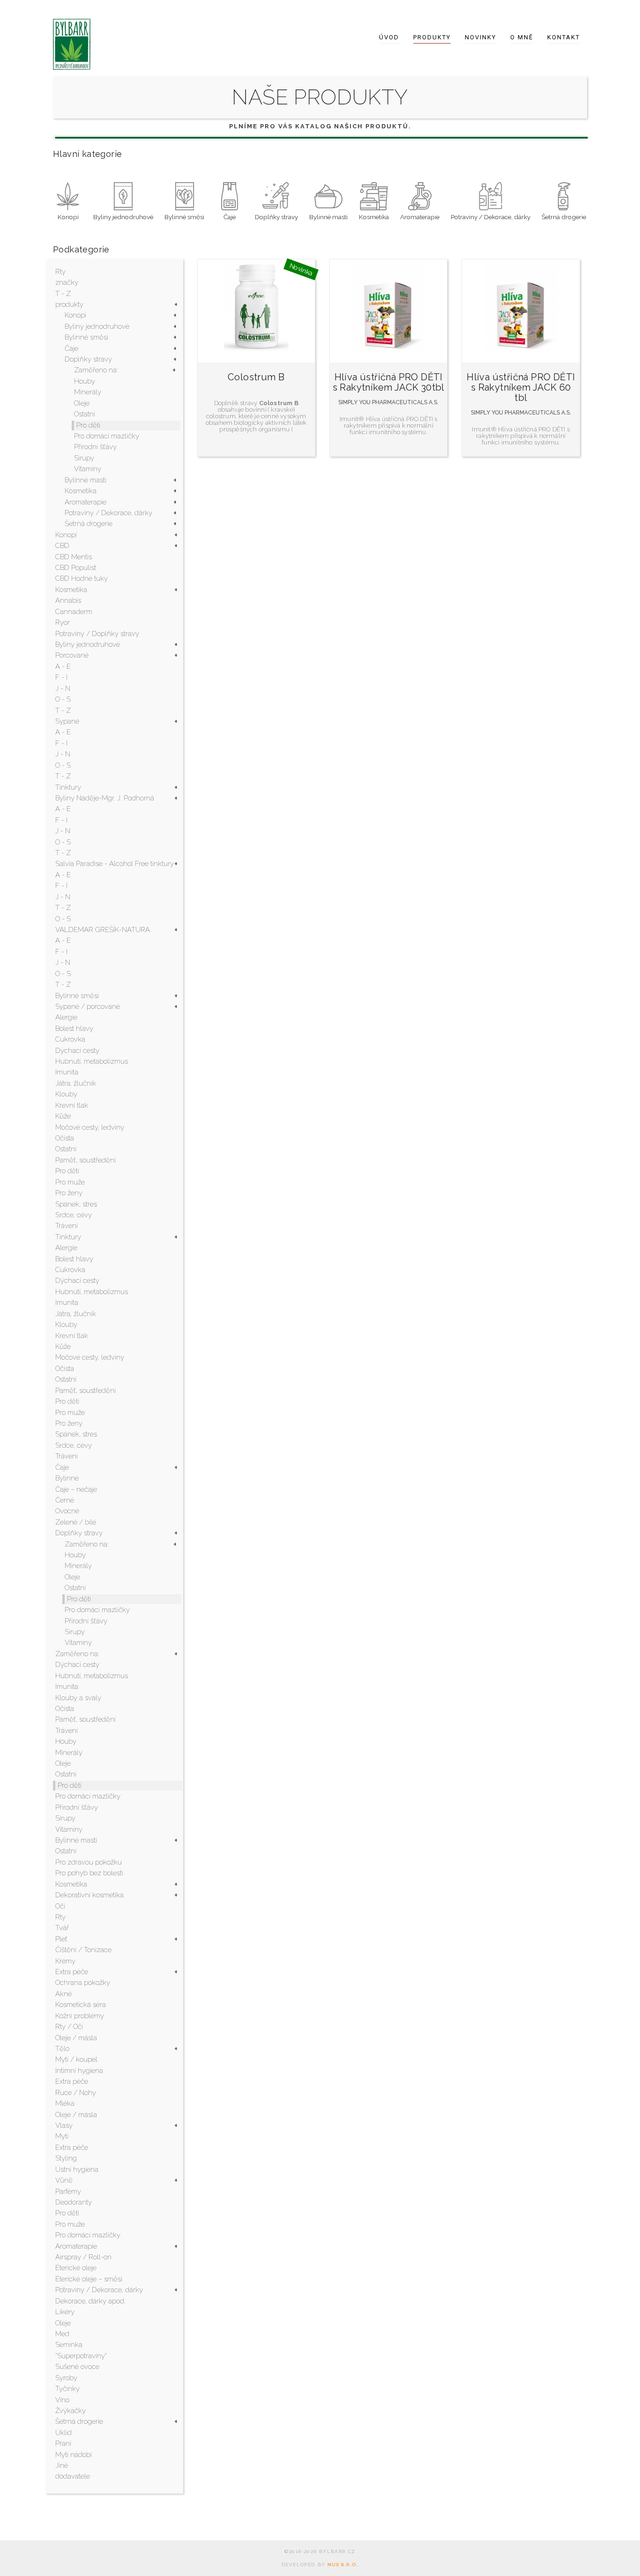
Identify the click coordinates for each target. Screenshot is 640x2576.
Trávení (67, 1226)
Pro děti (88, 425)
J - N (63, 688)
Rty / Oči (69, 2027)
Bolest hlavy (74, 1029)
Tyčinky (67, 2389)
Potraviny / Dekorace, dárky (108, 513)
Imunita (67, 1072)
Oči (60, 1906)
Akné (63, 1994)
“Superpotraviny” (81, 2356)
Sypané (67, 721)
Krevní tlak (72, 1105)
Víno (62, 2400)
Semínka (69, 2345)
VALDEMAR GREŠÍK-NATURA (103, 930)
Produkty (432, 37)
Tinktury (68, 787)
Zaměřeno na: (96, 370)
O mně (522, 37)
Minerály (88, 392)
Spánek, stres (76, 1204)
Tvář (62, 1928)
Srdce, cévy (74, 1215)
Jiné (62, 2465)
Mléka (65, 2103)
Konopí (75, 315)
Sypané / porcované (88, 1007)
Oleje (82, 403)
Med (62, 2334)
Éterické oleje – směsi (89, 2279)
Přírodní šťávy (95, 447)
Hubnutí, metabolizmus (92, 1061)
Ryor (63, 622)
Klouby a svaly (78, 1698)
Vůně (64, 2180)
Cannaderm (74, 612)
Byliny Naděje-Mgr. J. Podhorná (105, 798)
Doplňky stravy (88, 359)
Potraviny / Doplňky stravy (97, 634)
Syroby (66, 2378)
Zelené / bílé (76, 1522)
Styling (66, 2158)
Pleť (61, 1939)
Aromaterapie (86, 502)
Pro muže (70, 1182)
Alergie (66, 1017)
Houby (85, 381)
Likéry (65, 2312)
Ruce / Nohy (76, 2093)
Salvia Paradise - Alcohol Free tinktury (115, 864)
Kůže (63, 1116)
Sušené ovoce (77, 2367)
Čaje (71, 348)
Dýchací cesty (77, 1051)
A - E (63, 666)
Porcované (72, 655)
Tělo (62, 2049)
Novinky (480, 37)
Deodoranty (74, 2202)
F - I (61, 677)
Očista (65, 1138)
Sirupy (84, 458)
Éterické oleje (76, 2268)
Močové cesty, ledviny (90, 1127)
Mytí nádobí (74, 2455)
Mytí (62, 2136)
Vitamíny (88, 469)
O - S (63, 699)
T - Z (63, 294)
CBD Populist (76, 568)
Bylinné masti (86, 480)
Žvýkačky (71, 2411)
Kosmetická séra (81, 2005)
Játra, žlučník (76, 1083)
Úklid (63, 2433)
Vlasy (64, 2125)
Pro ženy (69, 1193)
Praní (63, 2443)
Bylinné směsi (86, 337)
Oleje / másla (76, 2038)
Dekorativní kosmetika (89, 1895)
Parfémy (68, 2191)
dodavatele (73, 2476)
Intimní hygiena (79, 2071)
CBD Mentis (74, 557)
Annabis (68, 600)
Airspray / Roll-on (83, 2257)
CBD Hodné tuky (82, 578)
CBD (62, 546)
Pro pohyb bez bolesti (89, 1873)
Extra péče (72, 1972)
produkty (69, 304)
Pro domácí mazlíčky (107, 436)
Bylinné (67, 1478)
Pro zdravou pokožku (89, 1862)
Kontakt (564, 37)
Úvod (389, 37)
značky (67, 282)
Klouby (66, 1094)
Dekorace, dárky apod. (90, 2301)
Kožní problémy (80, 2016)
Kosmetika (81, 491)
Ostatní (85, 414)
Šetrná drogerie (89, 524)
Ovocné (67, 1511)
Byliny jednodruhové (97, 326)
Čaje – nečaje (76, 1489)
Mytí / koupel (76, 2059)
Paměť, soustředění (86, 1160)
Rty (60, 272)
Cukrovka (70, 1039)
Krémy (65, 1961)
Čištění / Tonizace (83, 1950)
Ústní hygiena (77, 2169)
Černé (65, 1500)
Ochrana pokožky (83, 1983)
